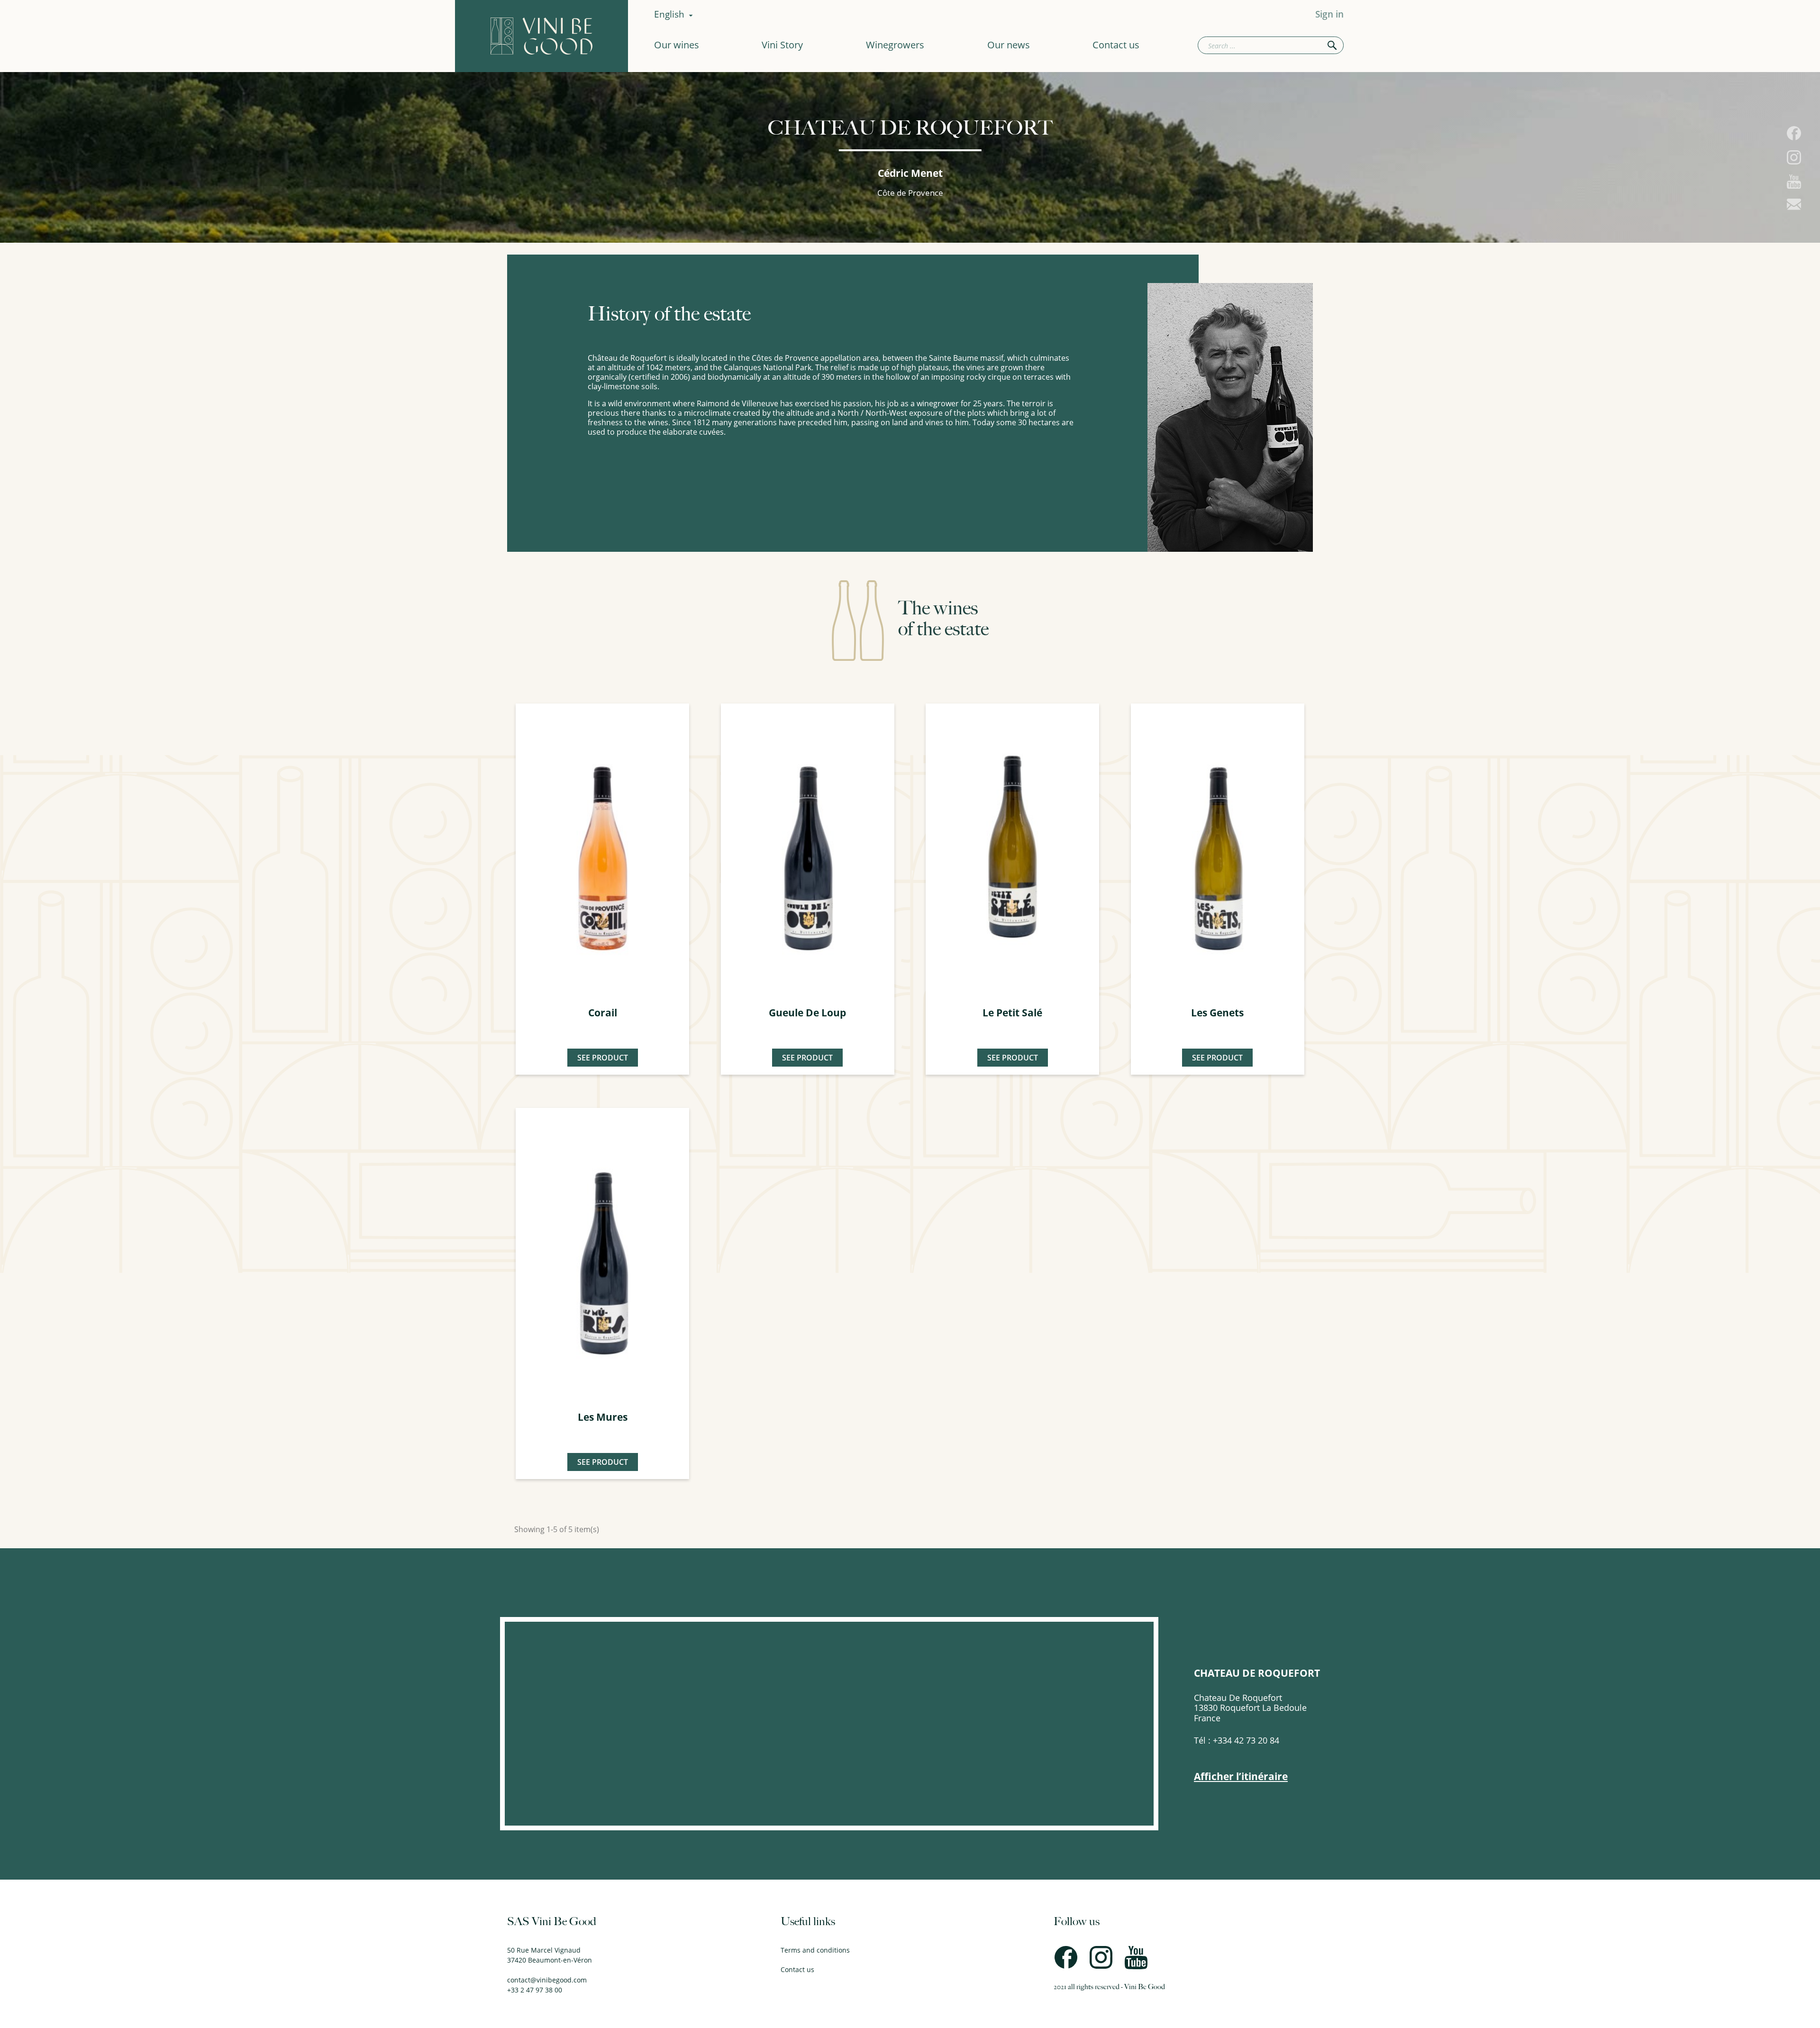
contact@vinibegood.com (547, 1980)
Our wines (677, 45)
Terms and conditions (815, 1950)
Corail (603, 1013)
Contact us (1116, 45)
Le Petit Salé (1012, 1013)
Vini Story (782, 45)
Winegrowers (895, 45)
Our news (1009, 45)
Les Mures (603, 1417)
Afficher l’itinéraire (1241, 1777)
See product (603, 1058)
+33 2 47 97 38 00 (535, 1990)
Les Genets (1217, 1013)
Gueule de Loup (807, 1013)
